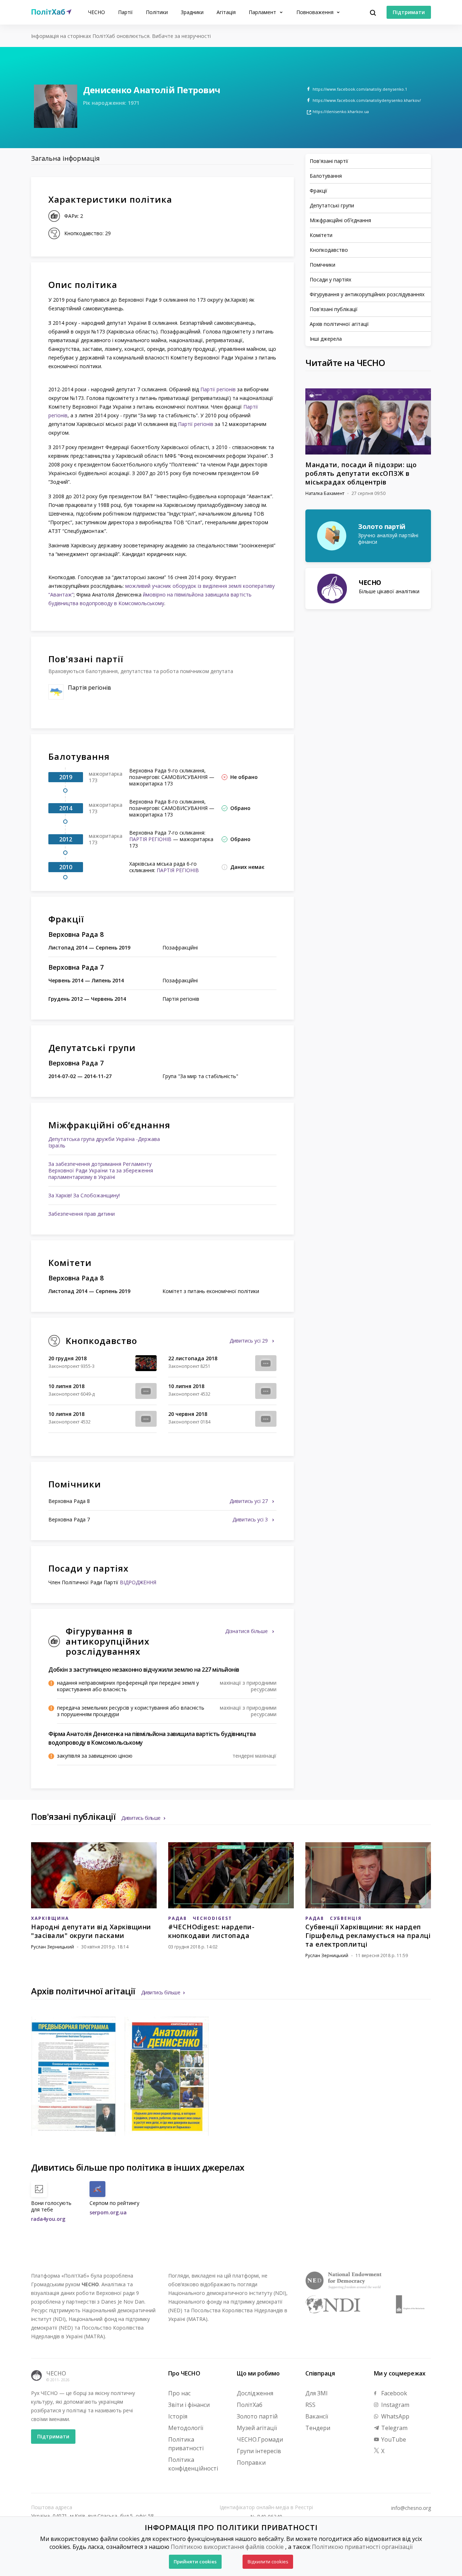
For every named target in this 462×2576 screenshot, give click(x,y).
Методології (186, 2428)
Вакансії (317, 2416)
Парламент (263, 12)
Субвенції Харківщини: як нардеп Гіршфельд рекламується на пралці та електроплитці (368, 1935)
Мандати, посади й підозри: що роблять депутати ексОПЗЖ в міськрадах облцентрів (361, 473)
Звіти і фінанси (189, 2405)
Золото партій (257, 2416)
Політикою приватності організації (362, 2547)
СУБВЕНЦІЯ (346, 1918)
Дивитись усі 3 (251, 1519)
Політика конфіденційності (193, 2464)
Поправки (251, 2463)
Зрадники (192, 12)
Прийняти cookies (195, 2562)
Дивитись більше (141, 1818)
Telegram (394, 2428)
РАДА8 (177, 1918)
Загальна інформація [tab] (65, 158)
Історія (178, 2416)
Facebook (393, 2393)
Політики (157, 12)
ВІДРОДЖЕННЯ (138, 1582)
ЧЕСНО (97, 12)
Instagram (395, 2405)
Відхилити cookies (268, 2562)
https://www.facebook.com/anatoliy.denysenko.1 (360, 89)
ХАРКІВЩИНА (50, 1918)
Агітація (226, 12)
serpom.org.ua (108, 2212)
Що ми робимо (258, 2373)
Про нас (179, 2393)
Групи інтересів (259, 2451)
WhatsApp (395, 2416)
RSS (310, 2405)
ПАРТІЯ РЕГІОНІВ (150, 839)
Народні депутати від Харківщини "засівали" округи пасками (91, 1931)
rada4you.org (48, 2219)
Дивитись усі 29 (249, 1341)
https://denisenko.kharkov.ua (341, 111)
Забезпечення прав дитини (82, 1214)
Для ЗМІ (317, 2393)
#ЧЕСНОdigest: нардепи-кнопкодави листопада (211, 1931)
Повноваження (316, 12)
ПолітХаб (250, 2405)
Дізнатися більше (247, 1631)
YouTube (393, 2439)
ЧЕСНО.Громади (260, 2439)
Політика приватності (186, 2444)
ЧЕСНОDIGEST (212, 1918)
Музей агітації (257, 2428)
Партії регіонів (218, 389)
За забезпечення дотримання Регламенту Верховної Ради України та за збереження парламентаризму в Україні (101, 1170)
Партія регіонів (90, 688)
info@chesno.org (411, 2508)
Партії (125, 12)
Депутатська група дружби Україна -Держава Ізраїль (104, 1142)
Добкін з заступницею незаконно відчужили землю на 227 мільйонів (144, 1670)
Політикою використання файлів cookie (227, 2547)
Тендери (318, 2428)
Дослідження (255, 2393)
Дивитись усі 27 (249, 1501)
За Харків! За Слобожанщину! (84, 1195)
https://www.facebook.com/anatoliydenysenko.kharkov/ (367, 100)
